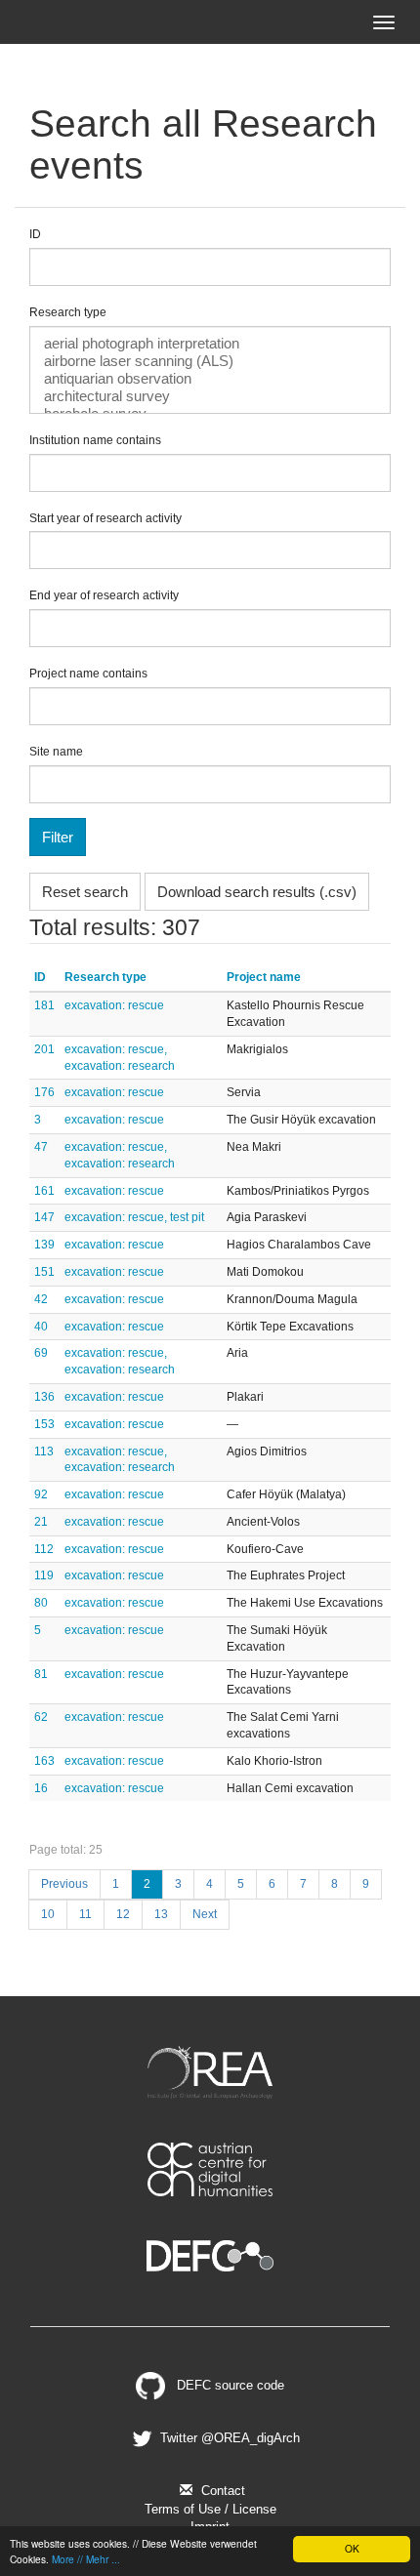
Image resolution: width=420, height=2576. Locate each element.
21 (41, 1522)
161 (44, 1191)
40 (41, 1327)
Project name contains (88, 674)
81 (41, 1674)
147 (44, 1217)
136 (44, 1397)
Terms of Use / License (210, 2509)
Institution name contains (95, 440)
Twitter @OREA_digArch (228, 2438)
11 (85, 1914)
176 (44, 1092)
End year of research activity (104, 595)
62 (41, 1717)
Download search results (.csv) (257, 892)
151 (44, 1272)
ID (35, 234)
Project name (264, 977)
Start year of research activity (105, 518)
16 (41, 1788)
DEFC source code (228, 2385)
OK (352, 2548)
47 (41, 1147)
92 (41, 1494)
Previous (64, 1884)
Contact (221, 2491)
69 (41, 1353)
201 (44, 1049)
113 (44, 1452)
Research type (68, 312)
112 (44, 1549)
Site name (56, 752)
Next (205, 1914)
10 (48, 1914)
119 (44, 1575)
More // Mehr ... (86, 2559)
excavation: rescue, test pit (134, 1217)
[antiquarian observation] (210, 379)
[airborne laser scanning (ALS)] (210, 361)
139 (44, 1245)
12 (123, 1914)
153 (44, 1424)
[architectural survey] (210, 396)
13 (161, 1914)
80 (41, 1603)
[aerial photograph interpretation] (210, 344)
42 (41, 1299)
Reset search (85, 892)
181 (44, 1005)
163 (44, 1761)
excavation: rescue (114, 1005)
